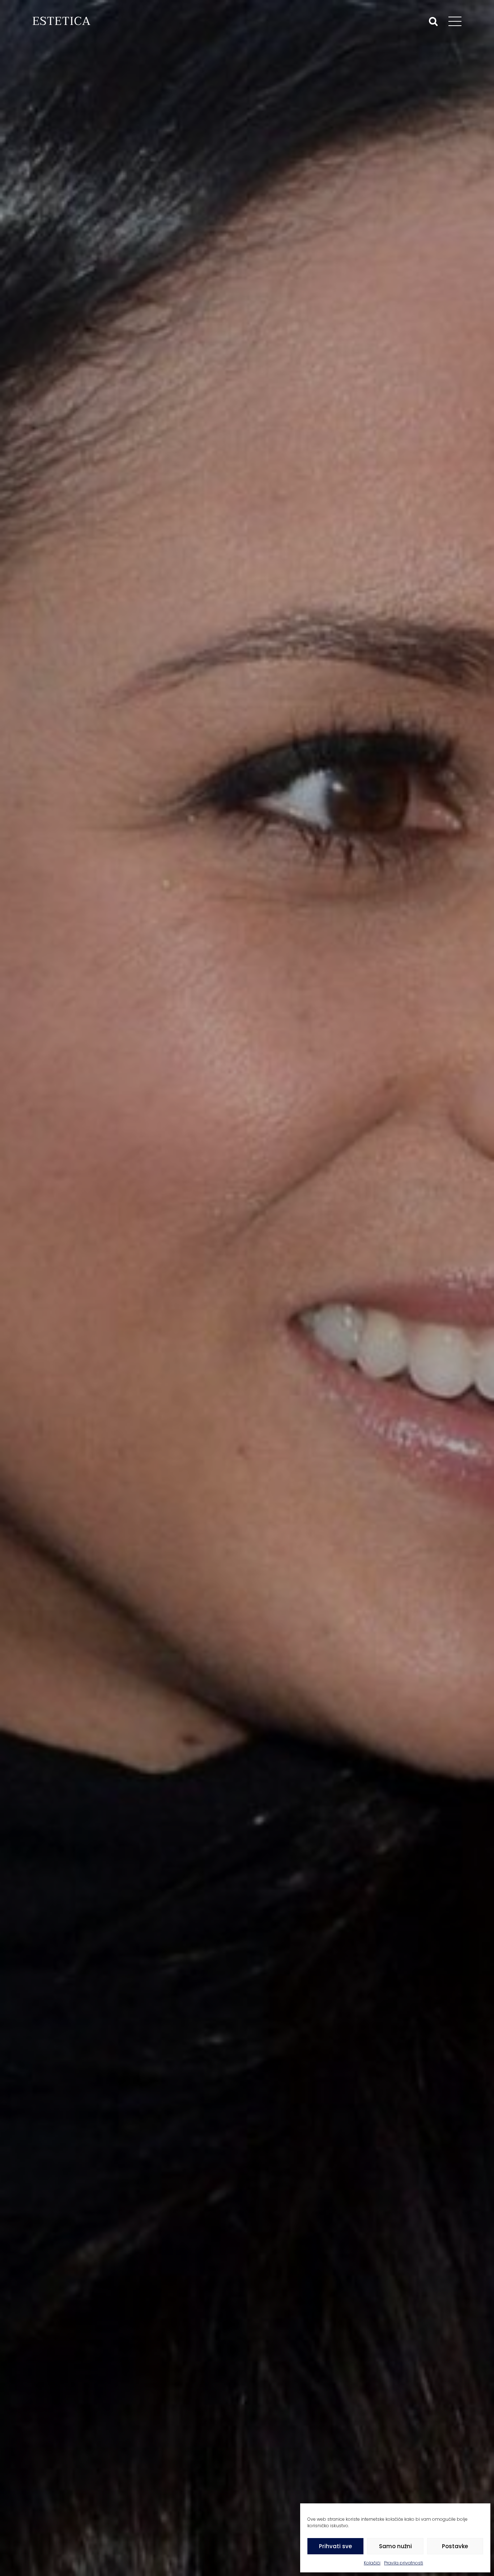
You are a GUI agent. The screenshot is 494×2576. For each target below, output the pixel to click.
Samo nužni (395, 2546)
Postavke (455, 2546)
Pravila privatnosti (404, 2563)
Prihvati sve (335, 2546)
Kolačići (372, 2563)
